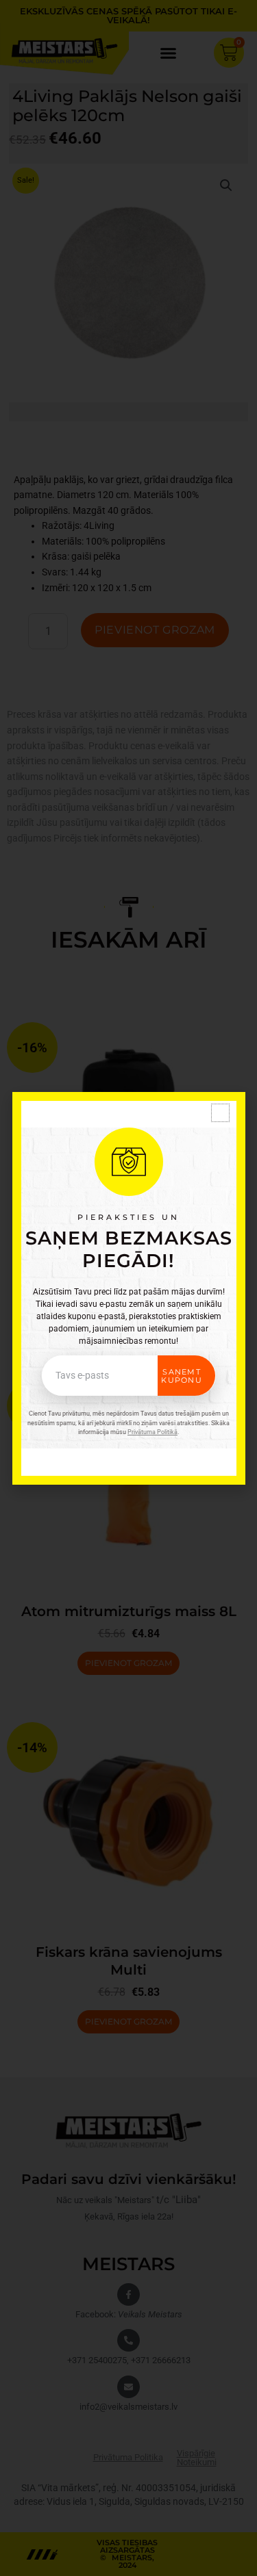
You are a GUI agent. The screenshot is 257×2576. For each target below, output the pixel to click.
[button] (220, 1113)
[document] (128, 1288)
